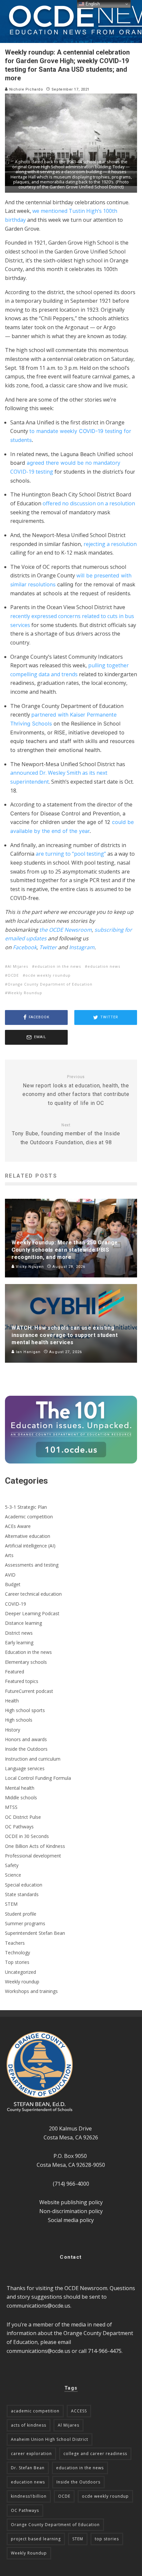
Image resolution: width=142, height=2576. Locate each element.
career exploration (31, 2454)
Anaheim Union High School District (50, 2439)
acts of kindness (29, 2425)
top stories (107, 2539)
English (92, 4)
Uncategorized (20, 1972)
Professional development (33, 1856)
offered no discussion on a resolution (89, 503)
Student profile (21, 1914)
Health (12, 1701)
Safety (12, 1865)
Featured (15, 1672)
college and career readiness (95, 2454)
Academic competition (29, 1517)
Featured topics (22, 1681)
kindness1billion (29, 2496)
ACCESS (79, 2411)
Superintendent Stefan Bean (35, 1933)
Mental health (20, 1788)
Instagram (82, 947)
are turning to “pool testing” (71, 854)
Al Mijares (18, 966)
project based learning (36, 2539)
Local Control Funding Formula (38, 1778)
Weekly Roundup (25, 993)
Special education (24, 1885)
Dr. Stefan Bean (28, 2468)
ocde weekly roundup (48, 975)
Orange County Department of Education (50, 984)
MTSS (11, 1807)
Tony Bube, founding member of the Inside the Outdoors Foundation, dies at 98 (66, 1134)
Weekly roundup (22, 1982)
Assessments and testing (32, 1565)
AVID (10, 1575)
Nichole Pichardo (25, 89)
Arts (9, 1555)
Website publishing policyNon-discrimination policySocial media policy (71, 2211)
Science (13, 1875)
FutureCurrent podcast (29, 1691)
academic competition (35, 2411)
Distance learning (23, 1623)
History (13, 1730)
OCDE (13, 975)
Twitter (48, 947)
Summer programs (25, 1923)
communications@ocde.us (38, 2306)
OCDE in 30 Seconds (27, 1836)
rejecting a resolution (110, 544)
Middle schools (21, 1797)
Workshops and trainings (31, 1991)
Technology (18, 1952)
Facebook (25, 947)
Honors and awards (26, 1739)
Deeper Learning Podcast (32, 1613)
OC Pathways (19, 1827)
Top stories (17, 1962)
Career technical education (33, 1594)
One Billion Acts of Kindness (35, 1846)
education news (104, 966)
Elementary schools (26, 1662)
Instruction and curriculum (33, 1759)
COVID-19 (16, 1604)
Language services (25, 1768)
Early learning (19, 1642)
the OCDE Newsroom (66, 930)
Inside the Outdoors (26, 1749)
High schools (19, 1720)
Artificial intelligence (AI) (30, 1546)
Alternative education (28, 1536)
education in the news (58, 966)
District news (19, 1633)
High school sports (25, 1710)
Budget (13, 1584)
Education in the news (28, 1652)
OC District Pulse (23, 1817)
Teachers (15, 1943)
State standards (22, 1894)
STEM (11, 1904)
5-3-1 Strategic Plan (26, 1507)
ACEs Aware (18, 1526)
